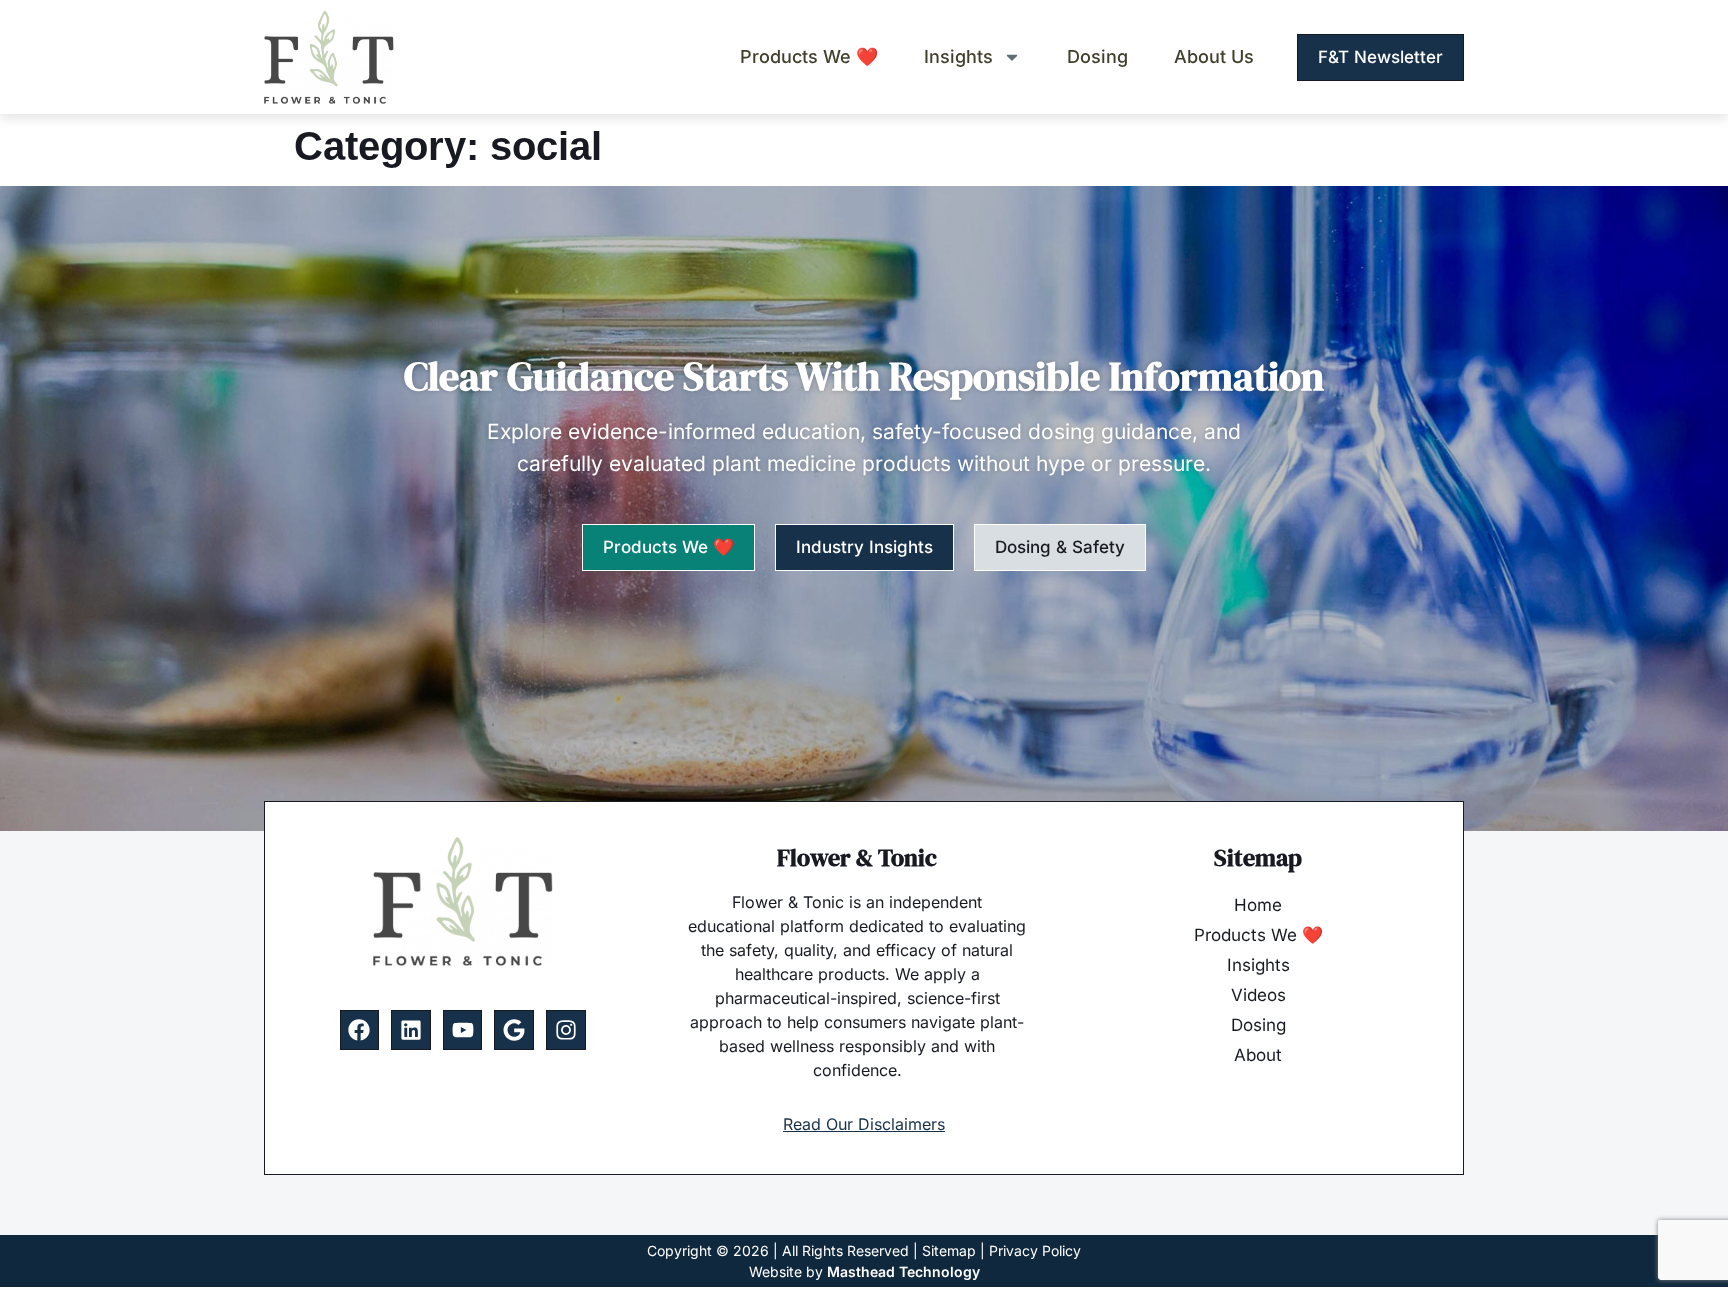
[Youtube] (463, 1030)
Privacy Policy (1035, 1250)
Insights (958, 57)
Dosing (1097, 57)
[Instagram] (566, 1030)
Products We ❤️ (809, 57)
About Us (1214, 57)
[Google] (514, 1030)
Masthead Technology (903, 1271)
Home (1258, 905)
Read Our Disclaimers (864, 1124)
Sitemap (949, 1250)
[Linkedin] (411, 1030)
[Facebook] (360, 1030)
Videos (1258, 995)
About (1258, 1055)
